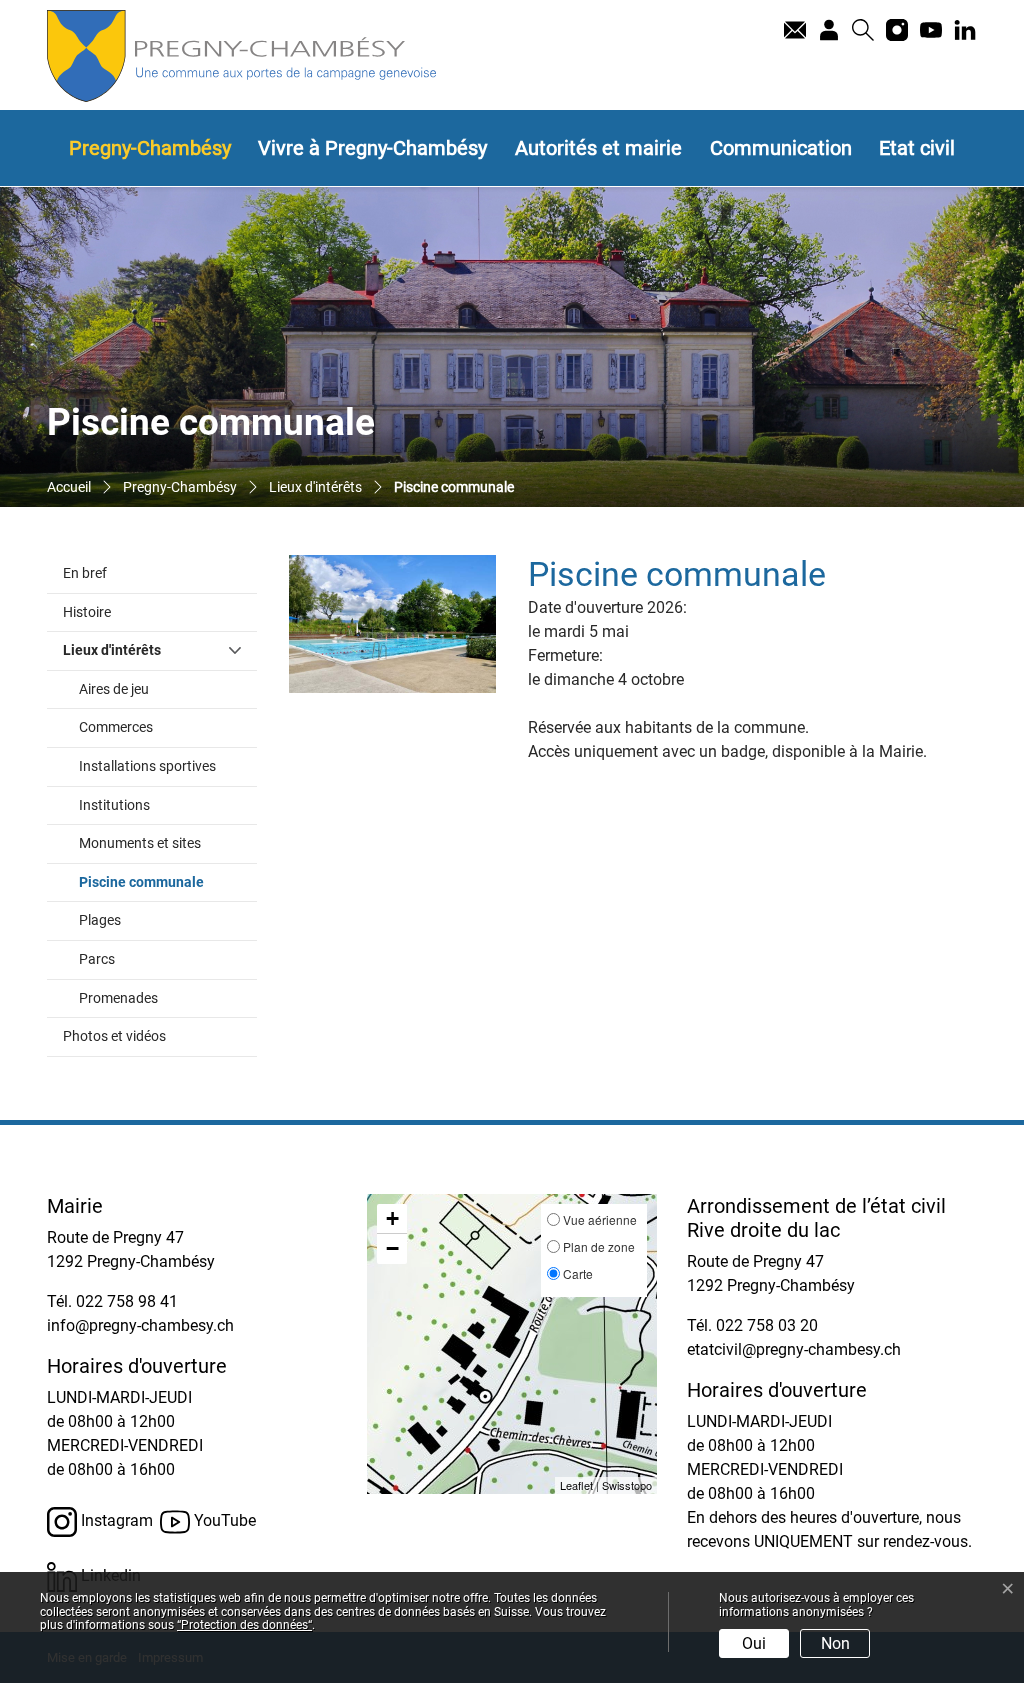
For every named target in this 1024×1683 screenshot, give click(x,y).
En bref (85, 573)
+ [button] (392, 1218)
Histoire (87, 612)
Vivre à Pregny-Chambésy (372, 148)
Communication (781, 148)
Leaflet (576, 1485)
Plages (100, 920)
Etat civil (917, 148)
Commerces (116, 727)
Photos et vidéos (114, 1036)
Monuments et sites (140, 843)
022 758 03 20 (767, 1325)
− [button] (392, 1248)
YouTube (223, 1520)
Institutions (114, 805)
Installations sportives (147, 766)
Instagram (115, 1520)
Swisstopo (627, 1485)
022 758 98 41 (127, 1301)
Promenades (118, 998)
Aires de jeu (114, 689)
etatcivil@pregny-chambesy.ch (794, 1349)
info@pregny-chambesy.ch (140, 1325)
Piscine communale (168, 882)
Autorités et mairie (598, 148)
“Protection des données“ (244, 1625)
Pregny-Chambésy (150, 148)
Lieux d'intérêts (112, 650)
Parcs (97, 959)
